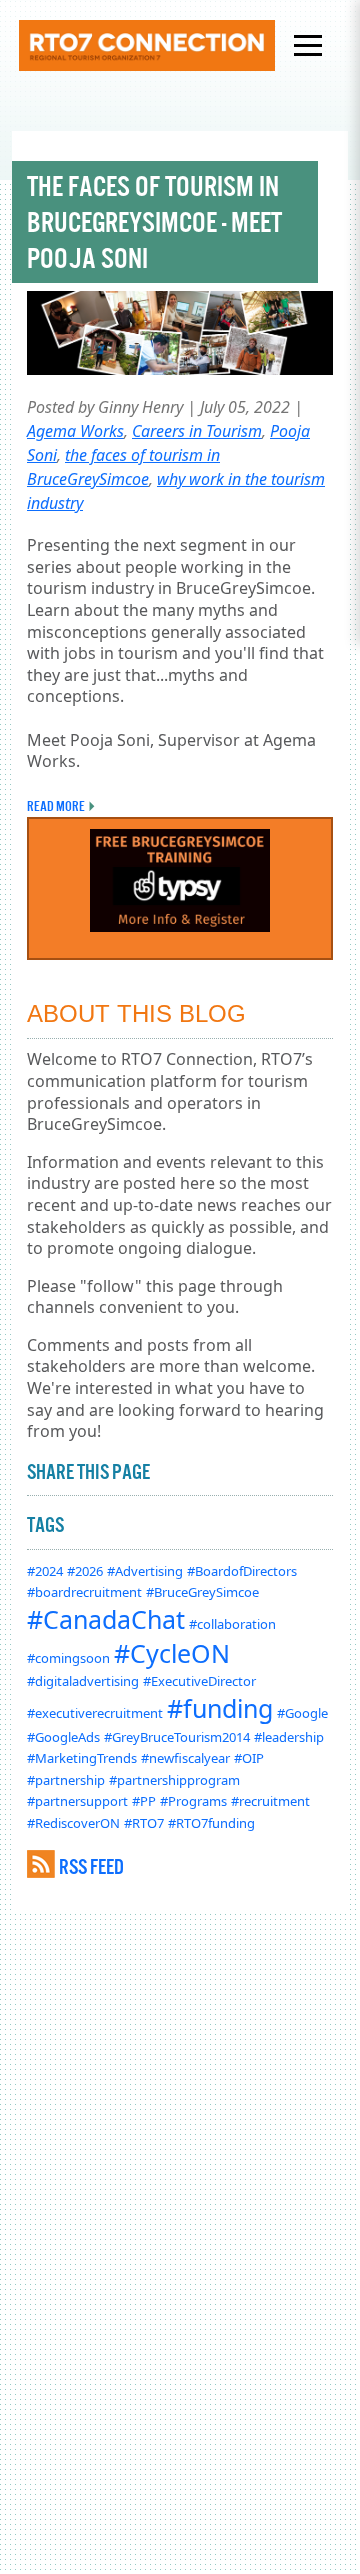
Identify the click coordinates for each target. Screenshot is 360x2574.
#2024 (45, 1571)
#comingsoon (68, 1658)
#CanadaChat (106, 1619)
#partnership (66, 1780)
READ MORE (56, 806)
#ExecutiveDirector (199, 1681)
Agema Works (75, 431)
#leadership (289, 1737)
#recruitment (270, 1801)
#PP (144, 1801)
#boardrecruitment (84, 1592)
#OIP (249, 1758)
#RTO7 (144, 1823)
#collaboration (232, 1624)
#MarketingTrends (82, 1758)
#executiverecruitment (95, 1713)
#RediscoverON (73, 1823)
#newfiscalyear (185, 1758)
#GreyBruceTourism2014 (177, 1737)
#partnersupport (77, 1801)
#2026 (85, 1571)
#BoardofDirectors (242, 1571)
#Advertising (145, 1571)
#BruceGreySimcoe (202, 1592)
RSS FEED (91, 1866)
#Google (302, 1713)
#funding (220, 1708)
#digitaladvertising (83, 1681)
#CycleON (172, 1653)
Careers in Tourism (197, 431)
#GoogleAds (63, 1737)
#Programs (193, 1801)
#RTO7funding (211, 1823)
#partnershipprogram (174, 1780)
